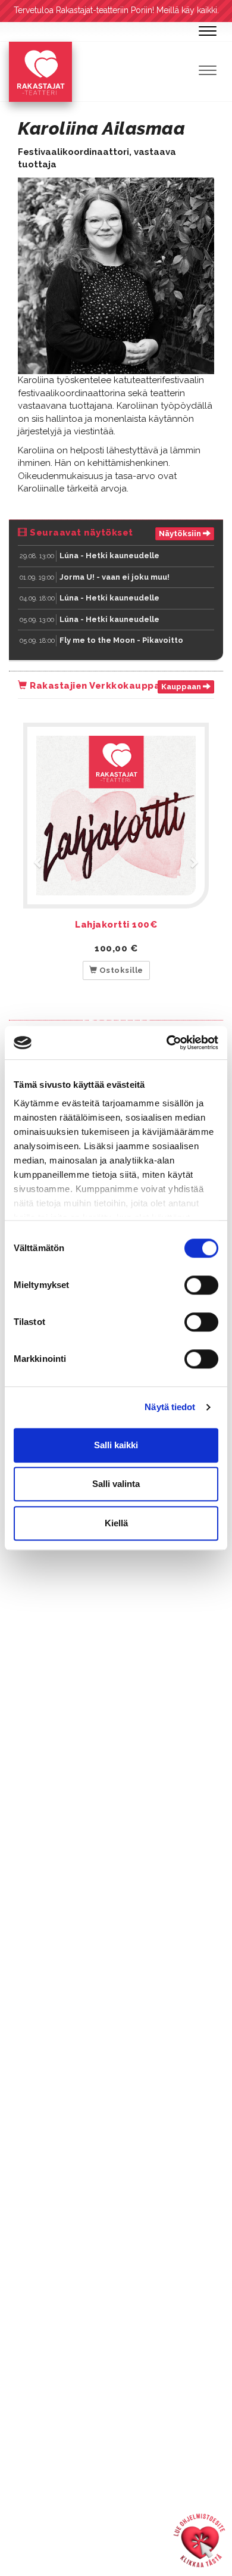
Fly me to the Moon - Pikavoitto (121, 640)
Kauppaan (182, 687)
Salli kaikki (116, 1445)
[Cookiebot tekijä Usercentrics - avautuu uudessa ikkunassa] (167, 1043)
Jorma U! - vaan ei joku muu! (115, 577)
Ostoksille (120, 970)
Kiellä (116, 1523)
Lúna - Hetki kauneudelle (109, 556)
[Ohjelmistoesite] (199, 2540)
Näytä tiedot (170, 1407)
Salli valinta (116, 1484)
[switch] (201, 1285)
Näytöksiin (181, 533)
